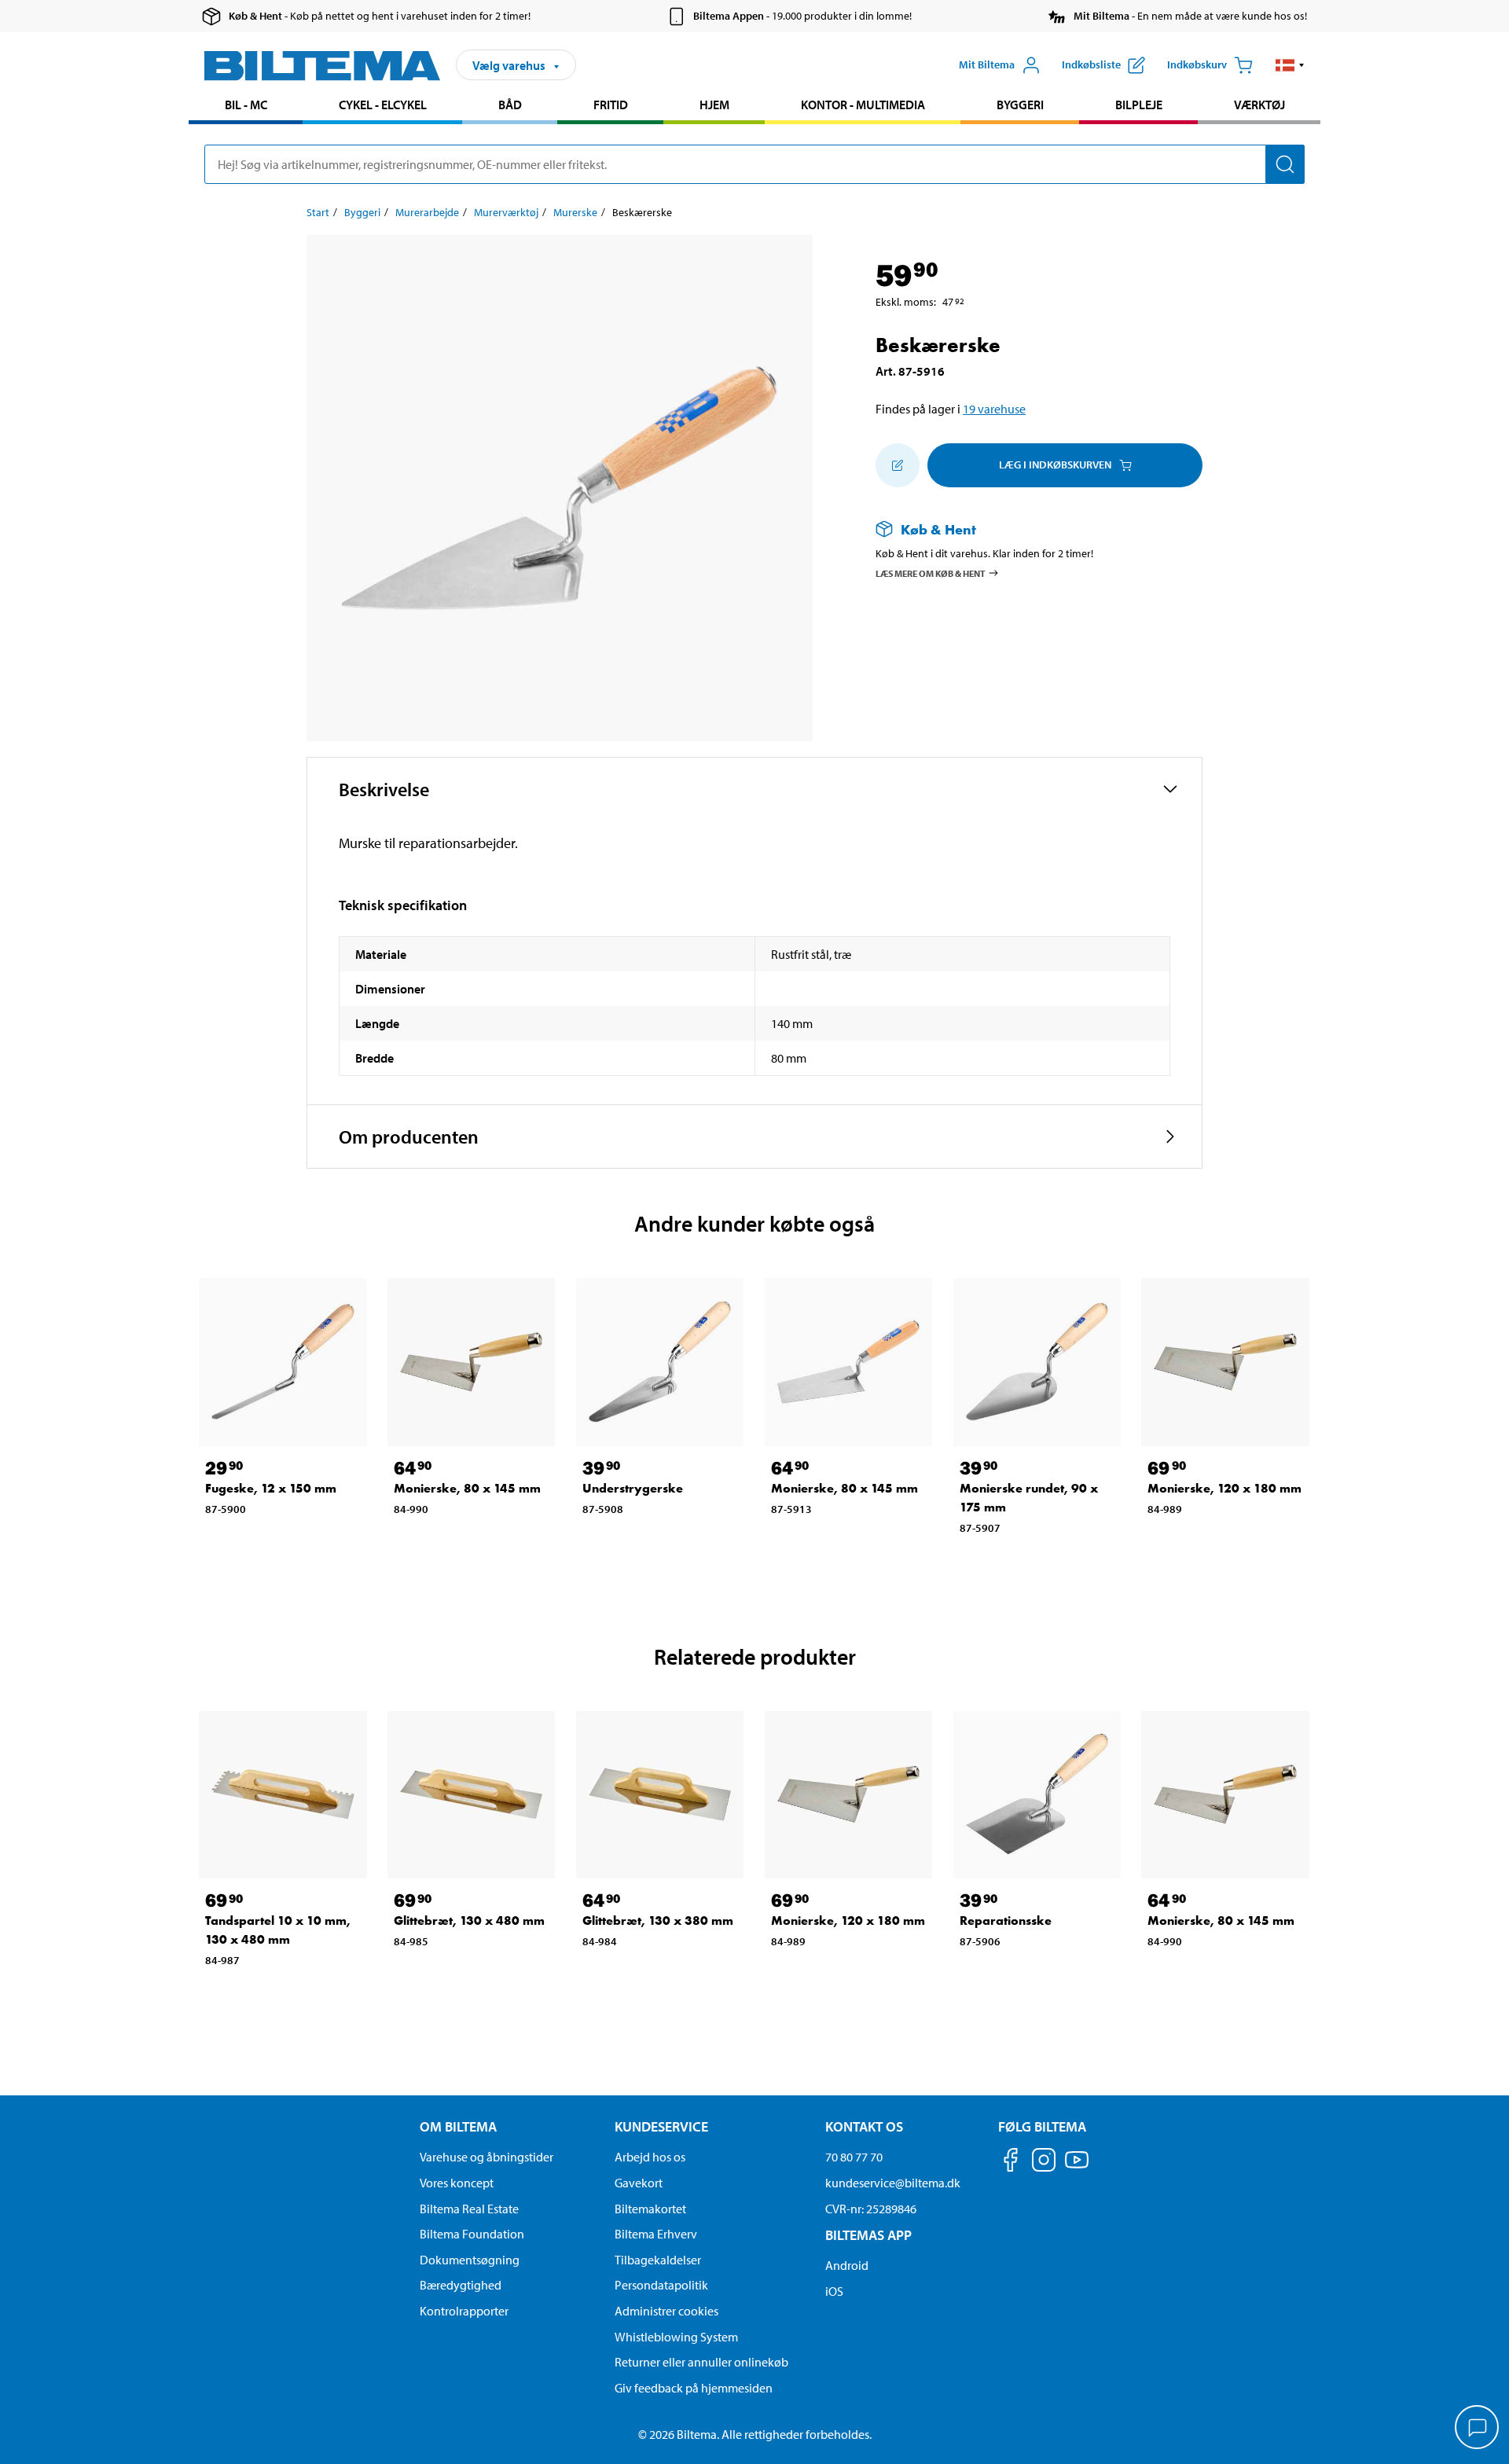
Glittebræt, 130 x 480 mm (469, 1921)
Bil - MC (246, 105)
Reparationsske (1006, 1921)
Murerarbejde (427, 212)
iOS (834, 2291)
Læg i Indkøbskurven (1055, 465)
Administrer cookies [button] (666, 2311)
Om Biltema (458, 2126)
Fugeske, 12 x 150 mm (271, 1488)
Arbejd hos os (650, 2157)
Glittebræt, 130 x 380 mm (658, 1921)
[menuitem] (246, 106)
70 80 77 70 (854, 2157)
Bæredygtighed (461, 2285)
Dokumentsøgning (470, 2260)
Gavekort (639, 2183)
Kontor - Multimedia (863, 105)
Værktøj (1259, 105)
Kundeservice (661, 2126)
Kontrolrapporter (464, 2311)
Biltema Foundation (472, 2234)
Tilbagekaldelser (658, 2260)
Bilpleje (1139, 105)
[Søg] (1285, 164)
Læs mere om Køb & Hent (931, 573)
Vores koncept (457, 2183)
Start (318, 212)
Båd (510, 105)
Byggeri (1020, 105)
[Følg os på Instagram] (1044, 2163)
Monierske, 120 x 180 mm (1224, 1488)
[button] (1290, 65)
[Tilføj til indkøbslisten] (898, 465)
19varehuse (994, 409)
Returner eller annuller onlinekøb (701, 2362)
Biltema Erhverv (656, 2234)
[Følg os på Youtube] (1077, 2167)
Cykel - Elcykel (383, 105)
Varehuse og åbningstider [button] (486, 2157)
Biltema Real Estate (469, 2209)
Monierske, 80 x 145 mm (467, 1488)
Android (847, 2265)
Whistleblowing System (676, 2337)
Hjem (714, 105)
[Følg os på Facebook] (1011, 2163)
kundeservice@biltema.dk (893, 2183)
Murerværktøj (506, 212)
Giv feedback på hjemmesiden (694, 2388)
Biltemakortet (650, 2209)
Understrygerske (633, 1488)
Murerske (575, 212)
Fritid (611, 105)
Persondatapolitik (661, 2285)
